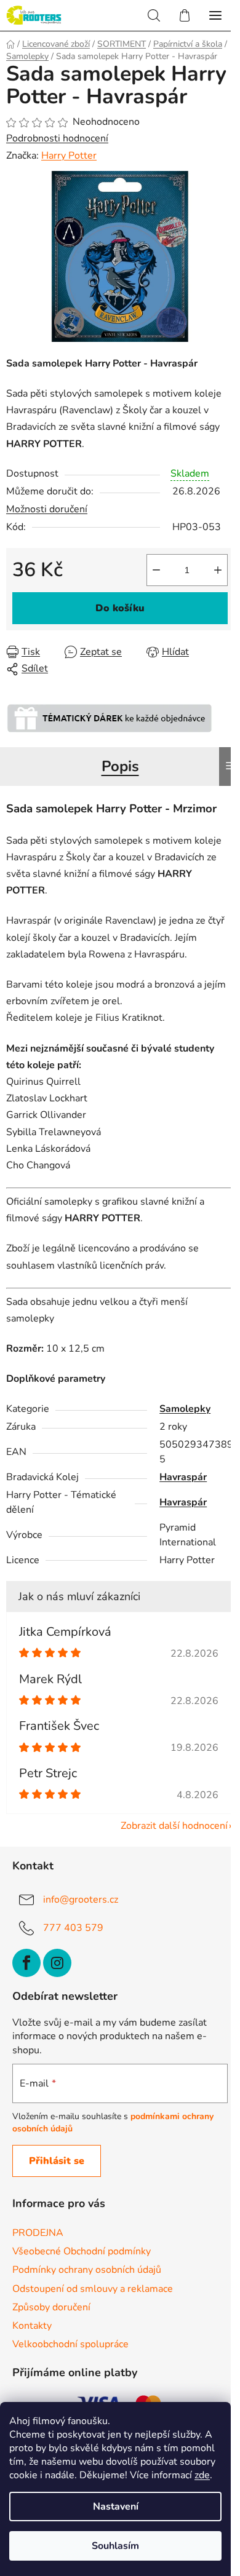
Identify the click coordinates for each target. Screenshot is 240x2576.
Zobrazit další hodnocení (174, 1826)
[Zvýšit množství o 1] (218, 570)
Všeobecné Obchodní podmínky (82, 2251)
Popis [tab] (120, 766)
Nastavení (116, 2507)
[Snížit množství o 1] (156, 570)
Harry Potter (69, 156)
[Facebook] (26, 1963)
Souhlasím (115, 2546)
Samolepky (185, 1409)
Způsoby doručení (51, 2307)
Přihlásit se (57, 2161)
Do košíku (120, 608)
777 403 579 (73, 1927)
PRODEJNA (38, 2233)
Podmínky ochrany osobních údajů (87, 2270)
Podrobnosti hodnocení (57, 138)
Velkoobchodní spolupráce (70, 2344)
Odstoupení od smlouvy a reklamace (93, 2289)
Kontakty (32, 2326)
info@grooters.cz (81, 1899)
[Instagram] (57, 1963)
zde (202, 2475)
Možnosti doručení (47, 509)
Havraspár (183, 1477)
